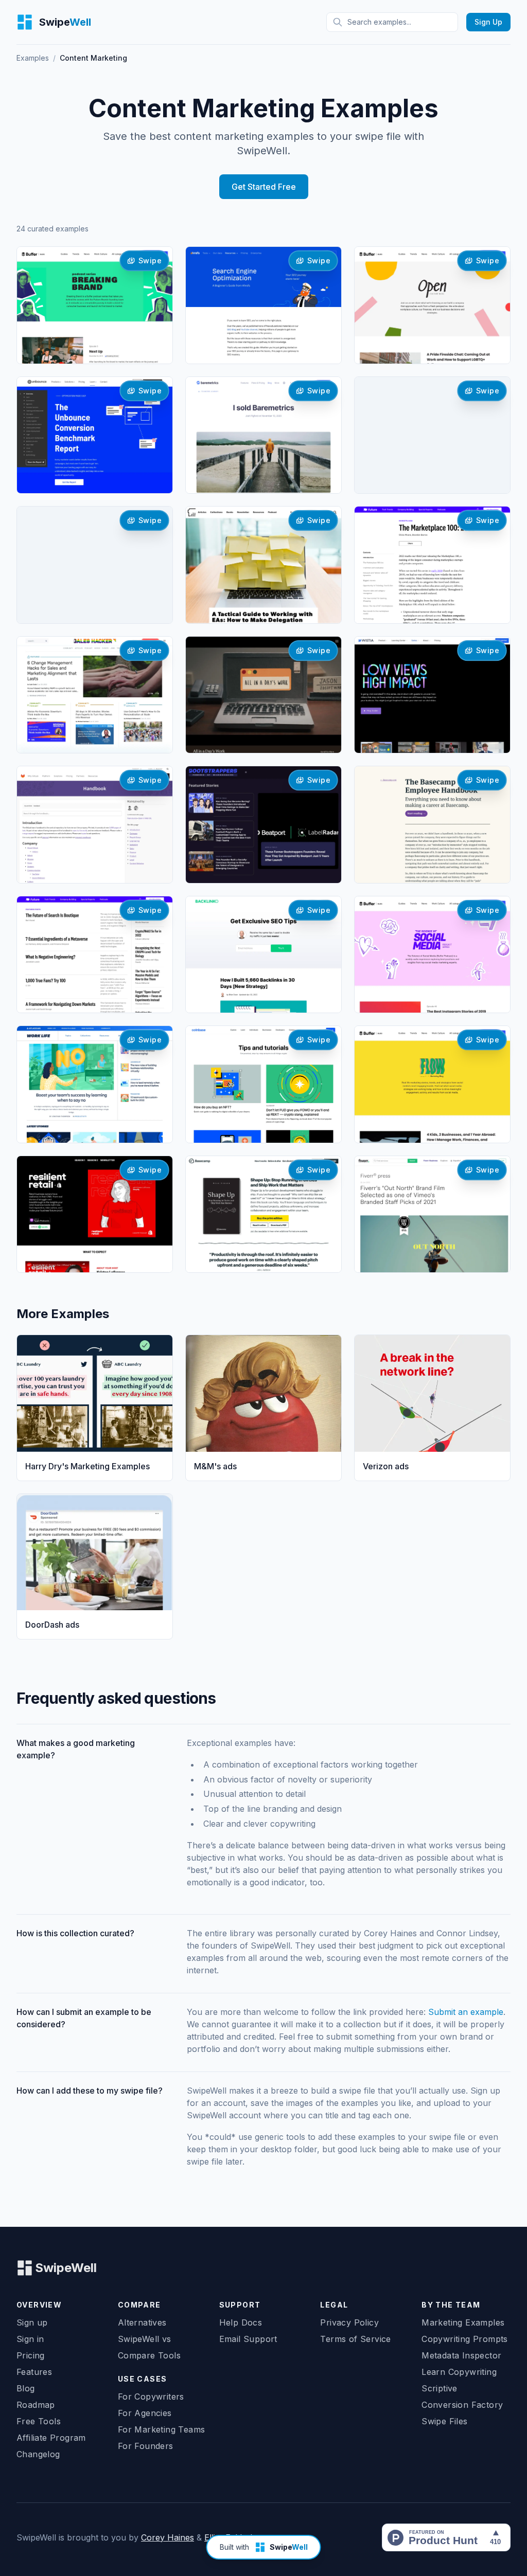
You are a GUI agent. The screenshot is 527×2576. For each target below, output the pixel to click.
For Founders (146, 2446)
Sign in (30, 2339)
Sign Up (488, 22)
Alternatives (142, 2322)
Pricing (31, 2355)
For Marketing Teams (162, 2429)
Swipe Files (444, 2421)
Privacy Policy (349, 2322)
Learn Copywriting (459, 2372)
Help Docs (241, 2322)
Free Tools (39, 2421)
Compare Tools (149, 2355)
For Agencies (145, 2413)
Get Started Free (264, 187)
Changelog (38, 2454)
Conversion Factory (462, 2405)
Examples (33, 58)
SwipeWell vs (145, 2339)
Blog (26, 2388)
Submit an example (466, 2012)
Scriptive (440, 2388)
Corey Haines (168, 2537)
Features (34, 2372)
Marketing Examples (463, 2322)
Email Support (248, 2339)
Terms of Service (355, 2339)
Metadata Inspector (461, 2355)
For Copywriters (151, 2397)
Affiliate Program (51, 2438)
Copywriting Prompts (465, 2339)
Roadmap (36, 2405)
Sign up (32, 2322)
